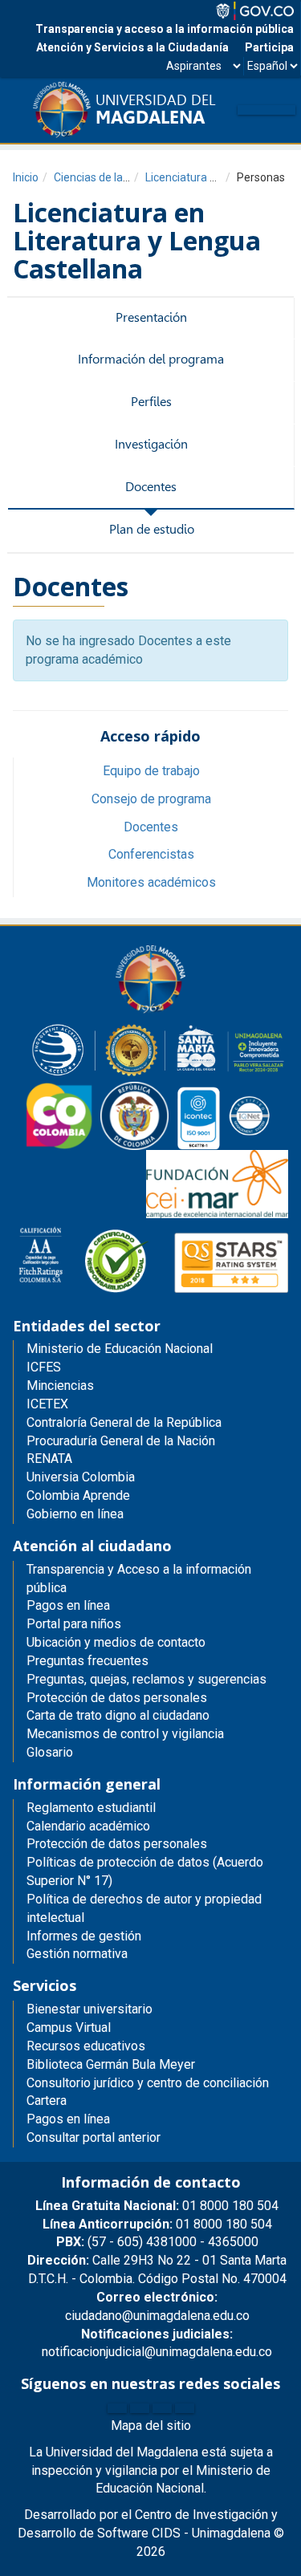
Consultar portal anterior (94, 2137)
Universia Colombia (81, 1477)
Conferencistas (151, 854)
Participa (269, 47)
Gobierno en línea (75, 1514)
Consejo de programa (151, 799)
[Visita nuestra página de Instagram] (162, 2408)
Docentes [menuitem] (151, 487)
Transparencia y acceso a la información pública (165, 29)
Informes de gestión (84, 1936)
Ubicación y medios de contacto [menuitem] (116, 1642)
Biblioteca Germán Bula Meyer (111, 2064)
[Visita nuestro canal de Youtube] (185, 2408)
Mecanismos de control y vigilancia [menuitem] (125, 1734)
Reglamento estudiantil (91, 1808)
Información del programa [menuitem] (151, 359)
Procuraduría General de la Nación (121, 1441)
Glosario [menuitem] (50, 1752)
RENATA (49, 1459)
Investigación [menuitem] (151, 444)
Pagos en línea (68, 2119)
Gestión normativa (77, 1954)
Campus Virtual (69, 2027)
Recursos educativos (86, 2046)
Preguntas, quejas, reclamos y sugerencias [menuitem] (146, 1679)
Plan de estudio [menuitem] (152, 529)
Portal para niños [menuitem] (74, 1624)
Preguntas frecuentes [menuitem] (87, 1661)
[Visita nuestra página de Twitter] (140, 2408)
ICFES (44, 1367)
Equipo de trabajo (151, 771)
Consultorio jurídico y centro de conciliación (148, 2083)
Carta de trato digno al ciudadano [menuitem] (118, 1715)
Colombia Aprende (78, 1495)
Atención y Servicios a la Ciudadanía (132, 47)
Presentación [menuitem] (151, 317)
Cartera (47, 2101)
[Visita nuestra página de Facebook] (117, 2408)
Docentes (151, 827)
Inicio (26, 177)
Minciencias (60, 1386)
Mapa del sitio (151, 2426)
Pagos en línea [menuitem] (68, 1605)
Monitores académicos (151, 882)
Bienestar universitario (89, 2009)
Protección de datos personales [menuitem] (117, 1698)
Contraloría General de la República (124, 1422)
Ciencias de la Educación (116, 177)
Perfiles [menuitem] (151, 402)
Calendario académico (88, 1826)
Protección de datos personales (117, 1844)
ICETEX (47, 1404)
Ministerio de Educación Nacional (120, 1349)
